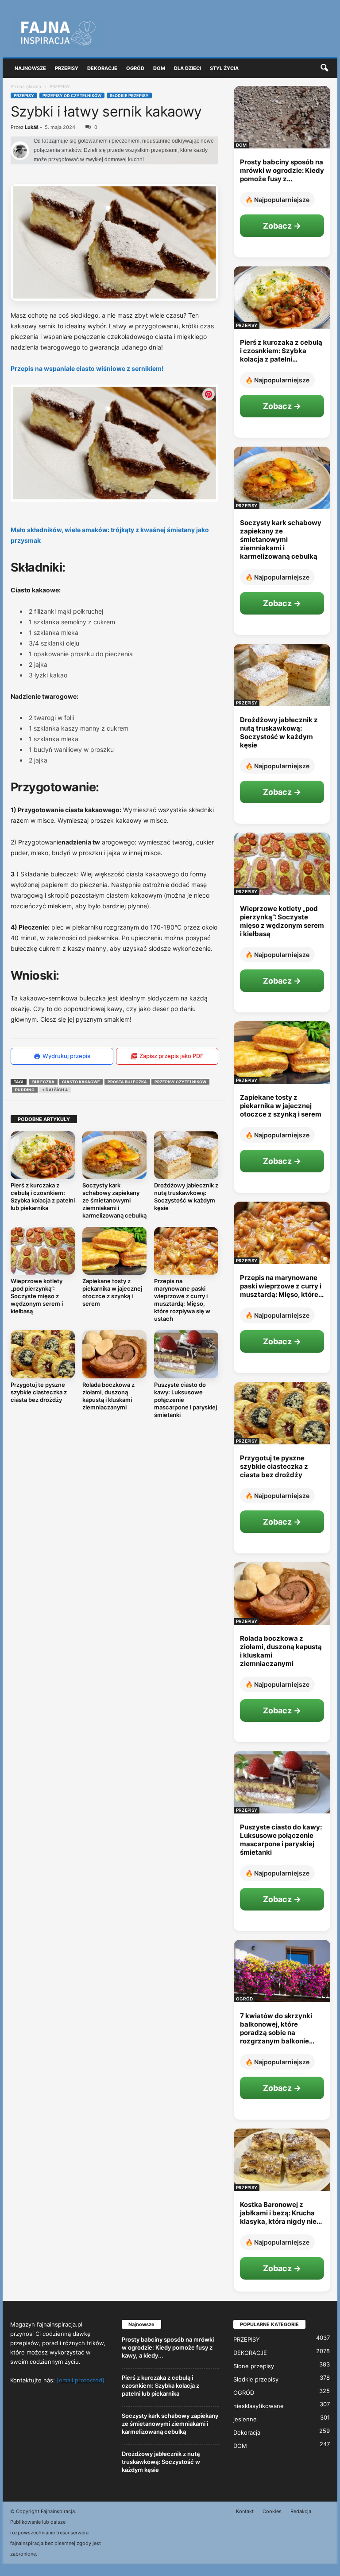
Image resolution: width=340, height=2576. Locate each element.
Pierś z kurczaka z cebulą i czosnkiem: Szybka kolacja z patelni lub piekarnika (43, 1197)
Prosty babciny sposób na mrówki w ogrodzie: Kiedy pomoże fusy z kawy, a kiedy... (168, 2347)
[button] (324, 68)
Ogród (135, 68)
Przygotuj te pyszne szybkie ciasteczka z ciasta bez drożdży (39, 1392)
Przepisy (67, 68)
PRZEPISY (24, 95)
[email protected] (81, 2380)
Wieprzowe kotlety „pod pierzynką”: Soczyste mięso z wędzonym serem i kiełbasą (37, 1296)
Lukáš (32, 127)
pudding (25, 1090)
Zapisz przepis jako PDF (172, 1056)
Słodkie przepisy (129, 95)
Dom (159, 68)
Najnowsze (30, 68)
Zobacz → (282, 226)
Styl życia (224, 68)
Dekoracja (247, 2432)
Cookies (272, 2511)
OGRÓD (244, 1999)
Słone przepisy (254, 2366)
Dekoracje (102, 68)
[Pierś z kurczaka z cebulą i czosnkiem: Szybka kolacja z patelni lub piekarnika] (43, 1155)
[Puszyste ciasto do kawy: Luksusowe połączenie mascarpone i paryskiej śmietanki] (186, 1354)
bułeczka (43, 1082)
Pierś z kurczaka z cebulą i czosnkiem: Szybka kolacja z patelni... (281, 351)
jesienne (245, 2419)
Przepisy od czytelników (72, 95)
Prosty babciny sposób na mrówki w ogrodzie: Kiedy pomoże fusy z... (282, 170)
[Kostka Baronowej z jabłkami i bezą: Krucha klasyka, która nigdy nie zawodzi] (282, 2160)
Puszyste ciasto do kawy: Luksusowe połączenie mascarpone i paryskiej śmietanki (281, 1840)
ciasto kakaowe (81, 1082)
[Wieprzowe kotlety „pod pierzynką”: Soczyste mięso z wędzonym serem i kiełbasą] (43, 1251)
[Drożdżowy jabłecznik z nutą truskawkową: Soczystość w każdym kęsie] (186, 1155)
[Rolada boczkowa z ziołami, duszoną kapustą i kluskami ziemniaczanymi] (114, 1354)
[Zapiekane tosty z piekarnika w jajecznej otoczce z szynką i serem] (114, 1251)
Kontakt (245, 2511)
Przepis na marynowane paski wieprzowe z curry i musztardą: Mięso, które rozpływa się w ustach (182, 1300)
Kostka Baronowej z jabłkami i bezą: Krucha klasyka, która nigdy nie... (281, 2213)
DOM (241, 145)
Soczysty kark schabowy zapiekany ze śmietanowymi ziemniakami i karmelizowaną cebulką (114, 1200)
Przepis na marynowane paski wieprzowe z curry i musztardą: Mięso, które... (282, 1286)
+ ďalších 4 (55, 1090)
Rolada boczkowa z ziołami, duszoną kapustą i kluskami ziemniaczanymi (108, 1396)
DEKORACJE (250, 2353)
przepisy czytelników (180, 1082)
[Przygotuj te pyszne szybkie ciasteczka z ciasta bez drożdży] (43, 1354)
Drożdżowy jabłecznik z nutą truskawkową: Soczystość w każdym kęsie (186, 1197)
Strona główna (26, 86)
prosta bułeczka (127, 1082)
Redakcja (301, 2511)
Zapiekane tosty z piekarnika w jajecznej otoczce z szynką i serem (112, 1292)
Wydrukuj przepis (66, 1056)
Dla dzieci (187, 68)
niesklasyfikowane (259, 2406)
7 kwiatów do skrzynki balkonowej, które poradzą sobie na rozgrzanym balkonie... (277, 2028)
